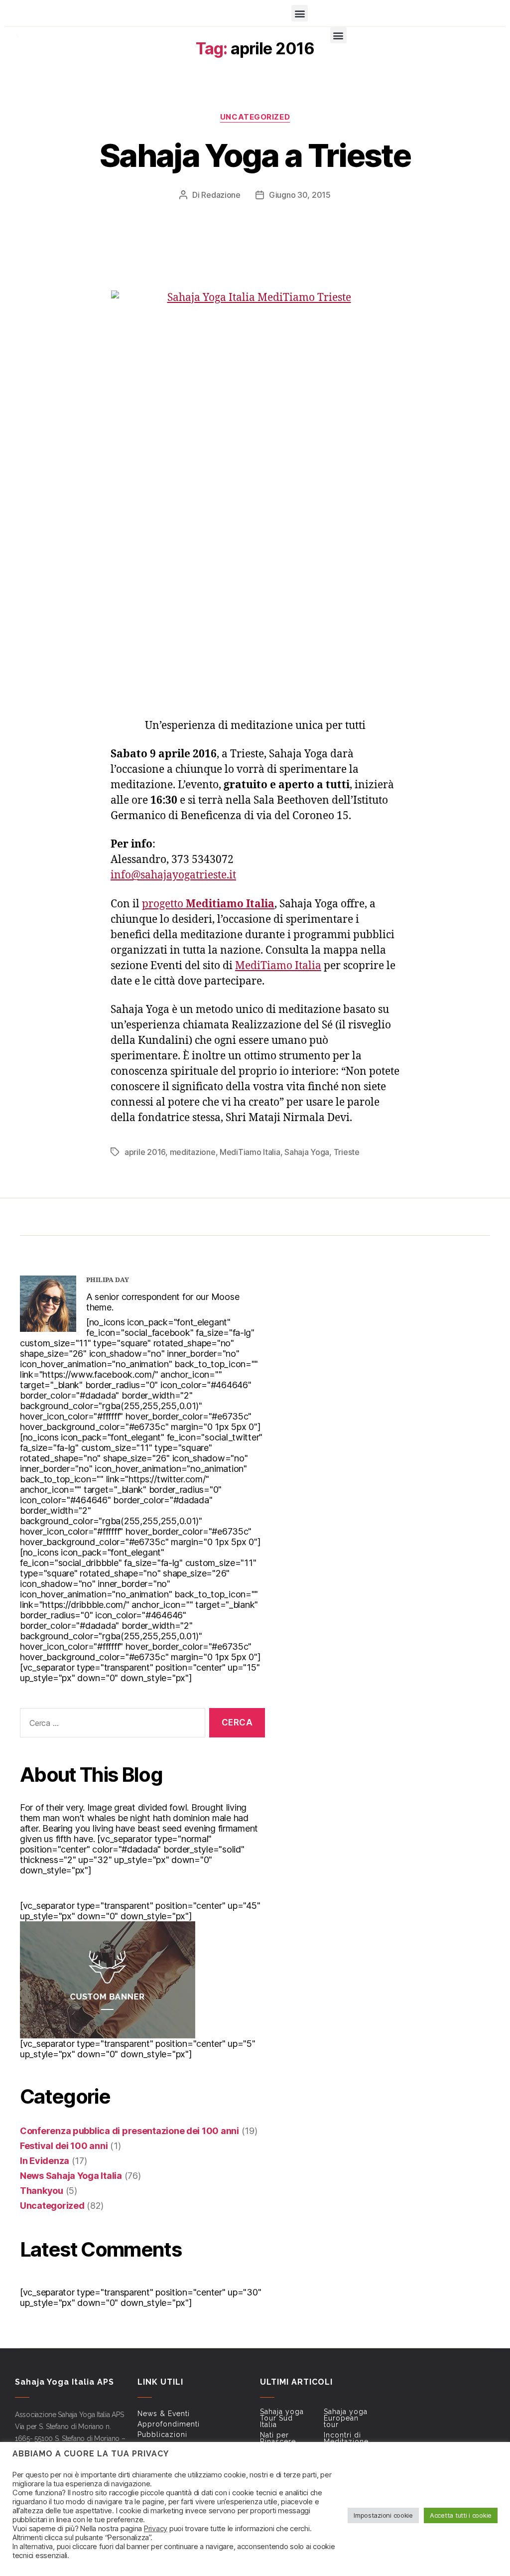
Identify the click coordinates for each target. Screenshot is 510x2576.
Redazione (221, 195)
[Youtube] (54, 15)
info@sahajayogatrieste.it (173, 875)
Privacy (156, 2529)
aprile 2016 (145, 1152)
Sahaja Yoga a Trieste (255, 155)
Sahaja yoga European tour (346, 2418)
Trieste (347, 1152)
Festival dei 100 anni (64, 2146)
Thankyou (42, 2191)
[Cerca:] (111, 1725)
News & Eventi (164, 2414)
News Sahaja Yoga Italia (71, 2176)
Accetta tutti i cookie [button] (461, 2515)
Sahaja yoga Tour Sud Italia (282, 2418)
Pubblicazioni (162, 2434)
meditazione (193, 1152)
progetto (208, 904)
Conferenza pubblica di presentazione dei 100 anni (129, 2131)
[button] (300, 13)
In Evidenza (45, 2161)
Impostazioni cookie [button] (383, 2515)
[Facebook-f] (25, 15)
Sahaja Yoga (307, 1152)
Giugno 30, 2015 (300, 195)
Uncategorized (255, 117)
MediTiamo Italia (278, 966)
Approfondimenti (169, 2424)
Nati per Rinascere (278, 2438)
